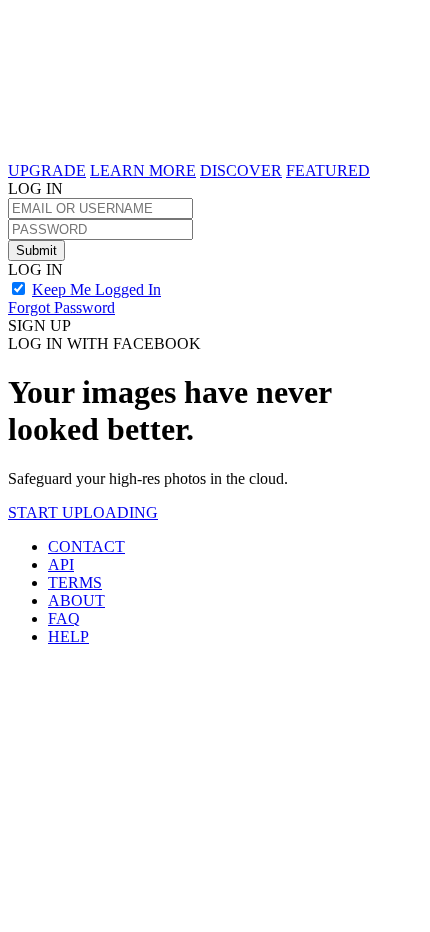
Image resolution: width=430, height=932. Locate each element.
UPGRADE (47, 170)
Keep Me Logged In (96, 289)
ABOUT (76, 600)
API (61, 564)
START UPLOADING (83, 512)
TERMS (75, 582)
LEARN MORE (143, 170)
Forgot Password (61, 307)
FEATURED (328, 170)
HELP (68, 636)
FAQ (64, 618)
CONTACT (86, 546)
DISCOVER (241, 170)
